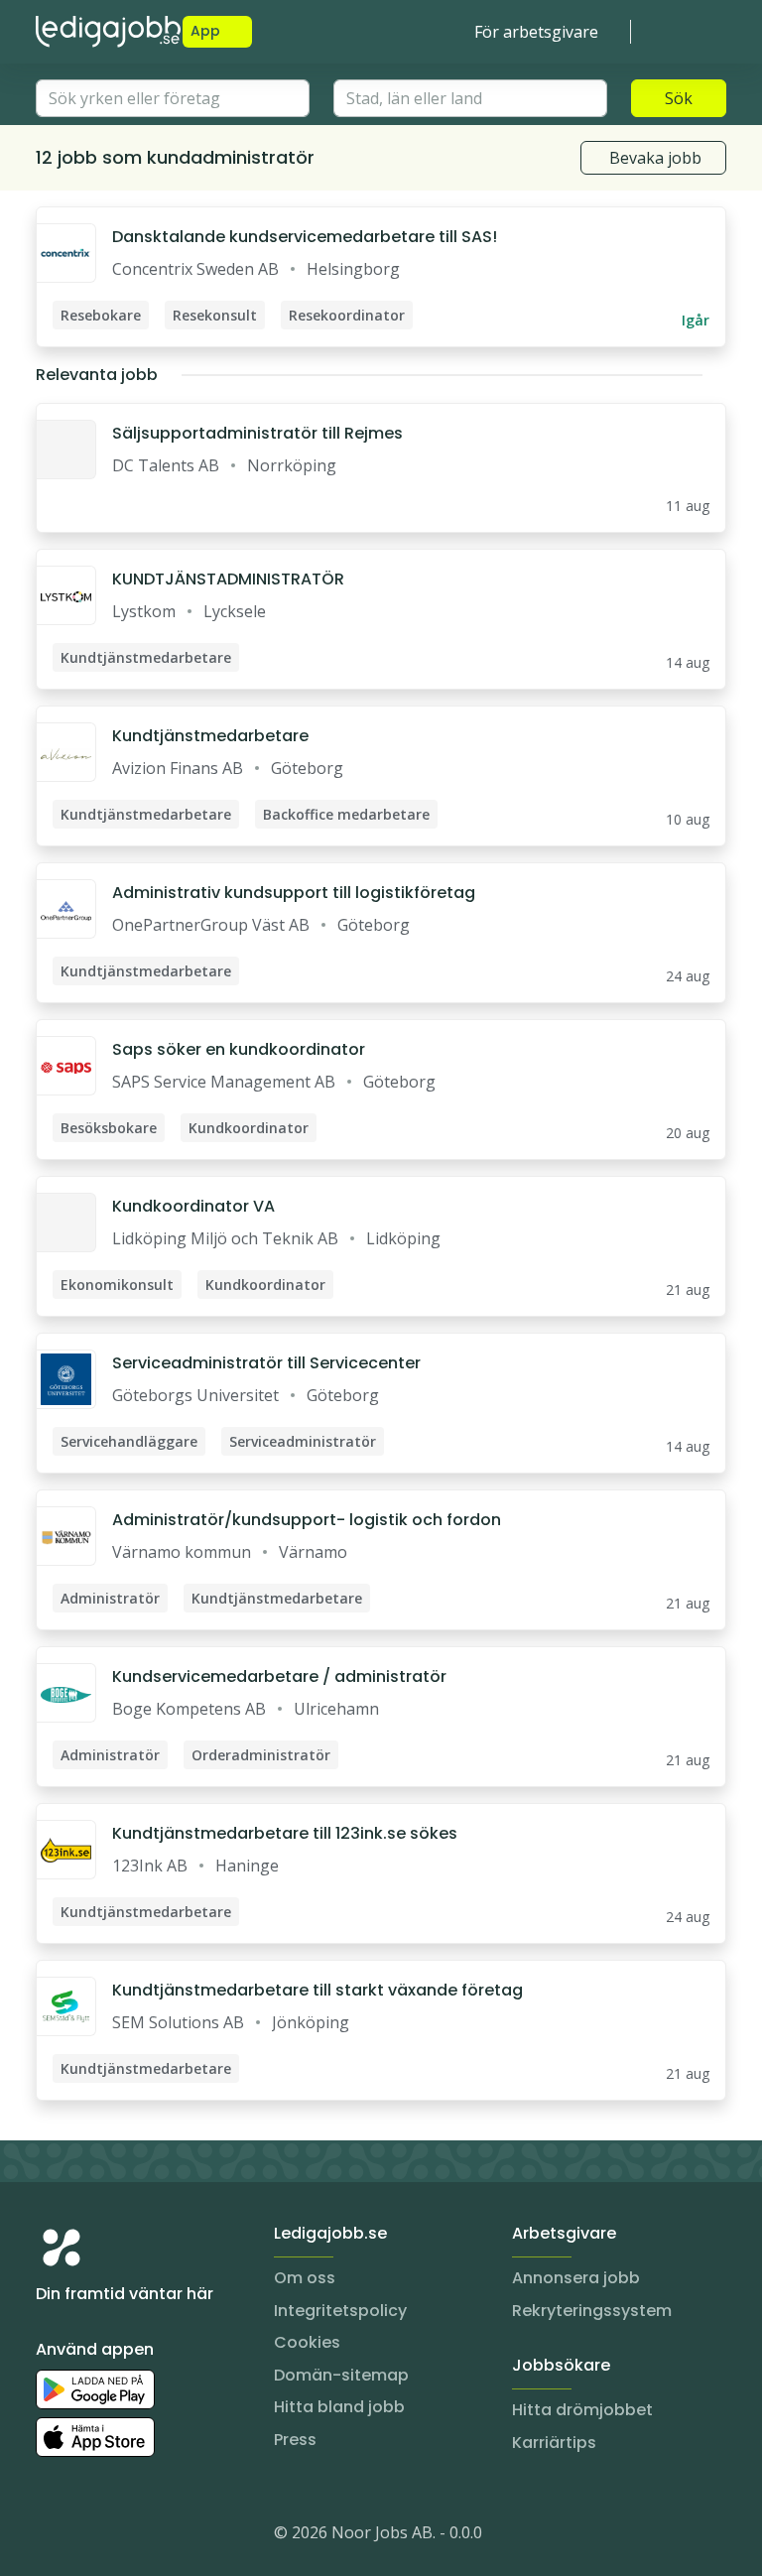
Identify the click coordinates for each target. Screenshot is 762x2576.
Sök (679, 98)
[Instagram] (52, 2536)
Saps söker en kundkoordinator (239, 1049)
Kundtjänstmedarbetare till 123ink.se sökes (285, 1833)
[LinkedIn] (91, 2536)
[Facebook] (131, 2536)
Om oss (305, 2278)
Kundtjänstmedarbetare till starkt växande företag (317, 1990)
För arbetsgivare (536, 32)
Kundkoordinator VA (193, 1206)
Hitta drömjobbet (582, 2410)
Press (295, 2440)
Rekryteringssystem (592, 2311)
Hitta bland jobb (339, 2407)
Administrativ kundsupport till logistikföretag (294, 893)
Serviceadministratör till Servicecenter (266, 1363)
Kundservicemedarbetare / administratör (279, 1676)
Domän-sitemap (341, 2375)
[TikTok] (171, 2536)
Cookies (307, 2342)
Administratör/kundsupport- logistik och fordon (307, 1520)
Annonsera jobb (576, 2278)
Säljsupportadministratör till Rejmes (257, 433)
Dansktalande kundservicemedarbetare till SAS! (305, 237)
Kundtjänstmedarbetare (210, 736)
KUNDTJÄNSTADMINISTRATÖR (228, 579)
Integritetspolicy (340, 2311)
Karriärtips (554, 2443)
